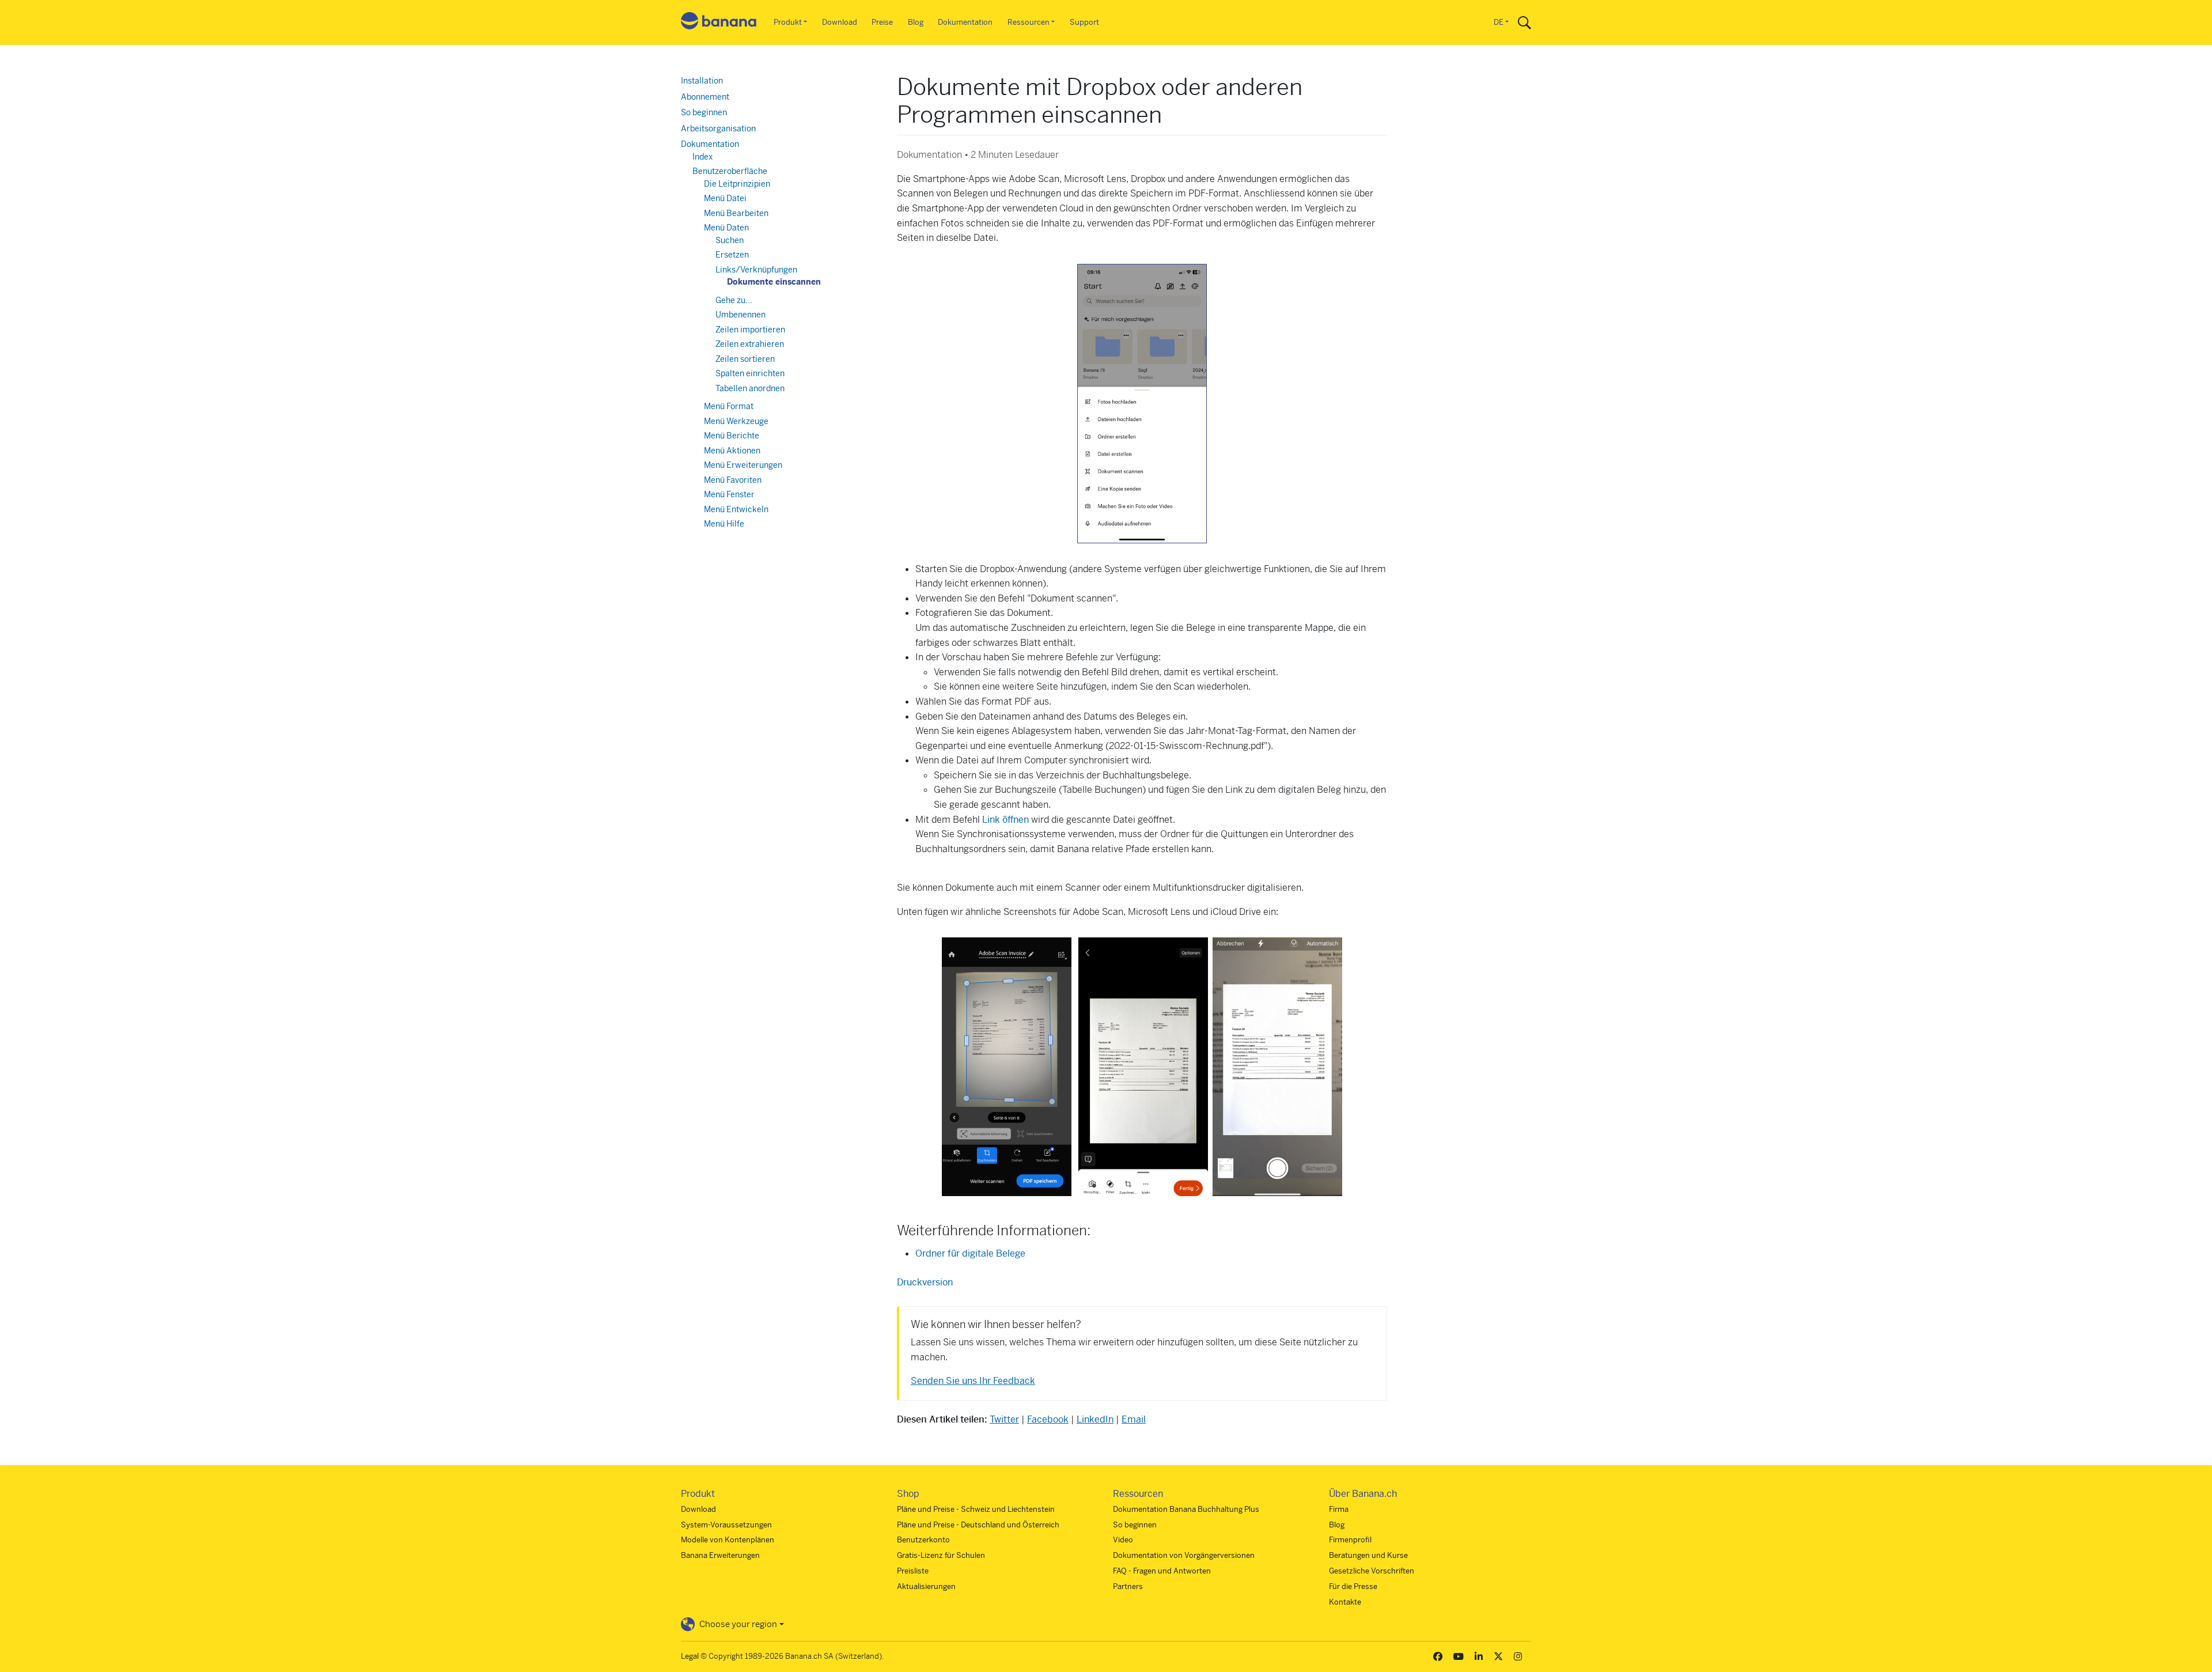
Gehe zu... (734, 300)
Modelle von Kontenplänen (728, 1540)
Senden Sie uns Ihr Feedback (973, 1381)
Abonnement (705, 97)
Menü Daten (726, 228)
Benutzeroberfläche (730, 171)
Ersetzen (732, 255)
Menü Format (729, 406)
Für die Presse (1353, 1586)
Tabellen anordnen (750, 388)
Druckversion (925, 1282)
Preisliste (913, 1571)
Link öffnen (1005, 820)
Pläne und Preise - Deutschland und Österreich (978, 1525)
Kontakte (1345, 1602)
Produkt (788, 22)
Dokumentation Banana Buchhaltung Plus (1186, 1509)
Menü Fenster (729, 494)
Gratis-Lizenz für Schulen (941, 1555)
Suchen (730, 240)
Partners (1128, 1586)
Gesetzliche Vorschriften (1372, 1571)
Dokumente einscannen (774, 282)
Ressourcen (1029, 22)
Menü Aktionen (732, 451)
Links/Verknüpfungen (756, 270)
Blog (916, 22)
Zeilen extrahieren (750, 344)
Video (1123, 1540)
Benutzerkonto (923, 1540)
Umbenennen (741, 315)
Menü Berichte (732, 436)
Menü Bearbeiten (736, 213)
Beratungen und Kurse (1368, 1555)
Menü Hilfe (724, 524)
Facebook (1048, 1419)
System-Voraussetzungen (726, 1525)
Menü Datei (725, 198)
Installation (702, 81)
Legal (690, 1656)
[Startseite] (719, 23)
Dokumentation (965, 22)
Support (1084, 22)
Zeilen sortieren (745, 359)
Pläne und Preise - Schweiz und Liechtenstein (976, 1509)
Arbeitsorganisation (718, 128)
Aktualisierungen (926, 1586)
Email (1134, 1419)
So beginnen (704, 112)
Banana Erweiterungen (720, 1555)
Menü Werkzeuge (736, 421)
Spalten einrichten (750, 373)
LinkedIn (1095, 1419)
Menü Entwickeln (736, 509)
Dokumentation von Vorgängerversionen (1184, 1555)
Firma (1339, 1509)
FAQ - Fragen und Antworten (1162, 1571)
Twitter (1004, 1419)
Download (840, 22)
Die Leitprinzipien (737, 184)
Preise (882, 22)
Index (702, 157)
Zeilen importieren (750, 330)
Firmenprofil (1350, 1540)
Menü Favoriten (733, 480)
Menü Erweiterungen (743, 465)
